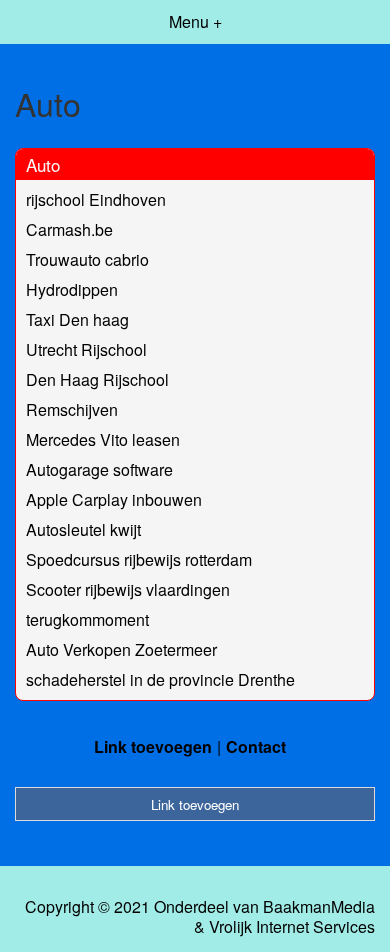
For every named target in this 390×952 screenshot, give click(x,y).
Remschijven (72, 409)
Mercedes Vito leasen (103, 439)
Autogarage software (99, 469)
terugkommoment (87, 619)
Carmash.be (69, 229)
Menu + (195, 21)
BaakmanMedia (319, 907)
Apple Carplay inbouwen (114, 499)
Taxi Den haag (77, 319)
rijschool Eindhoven (96, 199)
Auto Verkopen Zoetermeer (121, 649)
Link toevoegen (153, 746)
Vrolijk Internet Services (292, 927)
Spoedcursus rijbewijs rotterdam (139, 559)
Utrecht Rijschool (86, 349)
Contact (256, 746)
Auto (43, 164)
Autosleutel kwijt (83, 529)
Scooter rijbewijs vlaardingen (128, 589)
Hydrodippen (72, 289)
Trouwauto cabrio (87, 259)
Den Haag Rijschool (97, 379)
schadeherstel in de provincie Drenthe (160, 679)
